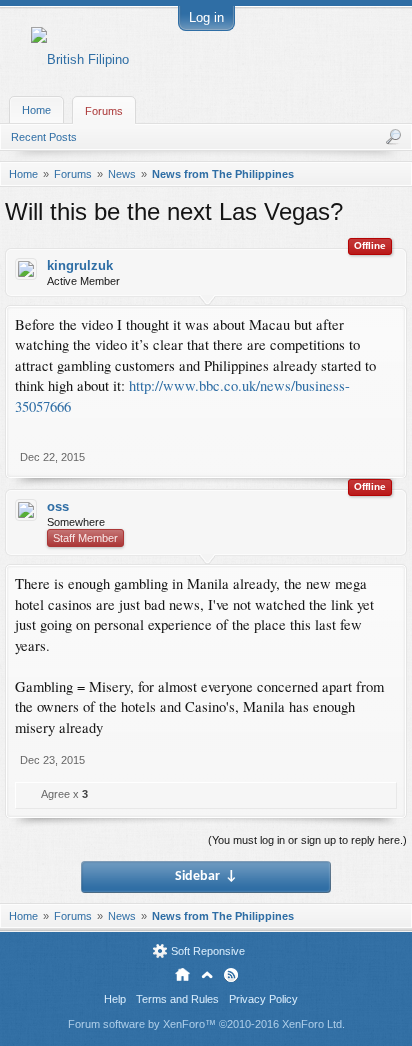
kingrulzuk (80, 265)
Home (36, 110)
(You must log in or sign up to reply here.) (307, 840)
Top (207, 975)
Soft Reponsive (208, 951)
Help (115, 999)
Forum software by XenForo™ (206, 1024)
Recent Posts (44, 137)
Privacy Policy (263, 999)
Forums (104, 111)
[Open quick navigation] (399, 174)
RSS (231, 975)
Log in (206, 17)
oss (58, 506)
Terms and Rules (177, 999)
